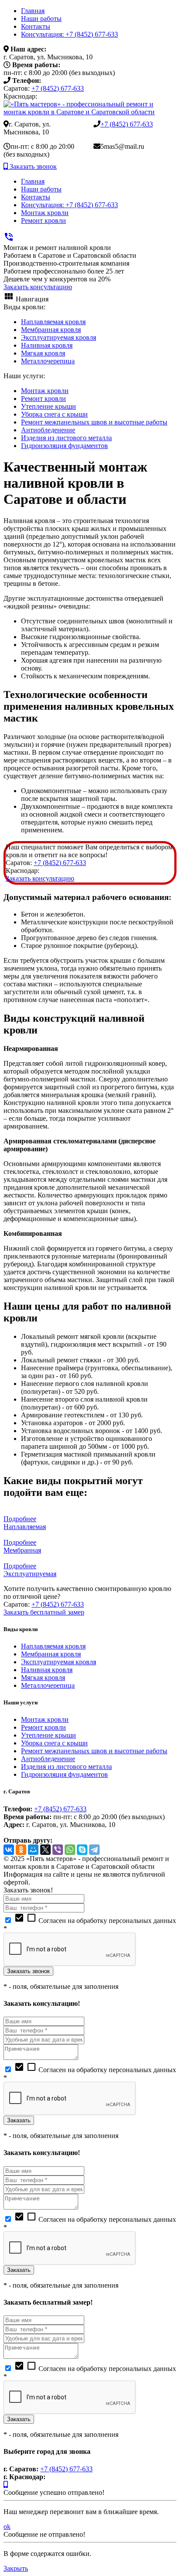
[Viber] (58, 1850)
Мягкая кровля (43, 353)
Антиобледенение (48, 430)
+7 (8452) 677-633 (58, 88)
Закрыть (16, 2568)
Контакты (36, 26)
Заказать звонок (32, 166)
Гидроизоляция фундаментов (64, 446)
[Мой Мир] (33, 1850)
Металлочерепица (48, 361)
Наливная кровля (47, 345)
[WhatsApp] (70, 1850)
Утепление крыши (48, 406)
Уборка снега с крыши (54, 414)
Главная (33, 11)
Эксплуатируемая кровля (59, 337)
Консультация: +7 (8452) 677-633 (69, 34)
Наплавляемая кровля (53, 322)
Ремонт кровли (43, 221)
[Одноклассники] (21, 1850)
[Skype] (82, 1850)
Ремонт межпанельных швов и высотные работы (94, 422)
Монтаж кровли (45, 213)
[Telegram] (94, 1850)
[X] (45, 1850)
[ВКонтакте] (9, 1850)
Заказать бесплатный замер (44, 1612)
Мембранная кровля (51, 330)
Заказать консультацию (38, 287)
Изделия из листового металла (66, 438)
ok (7, 2526)
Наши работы (41, 19)
